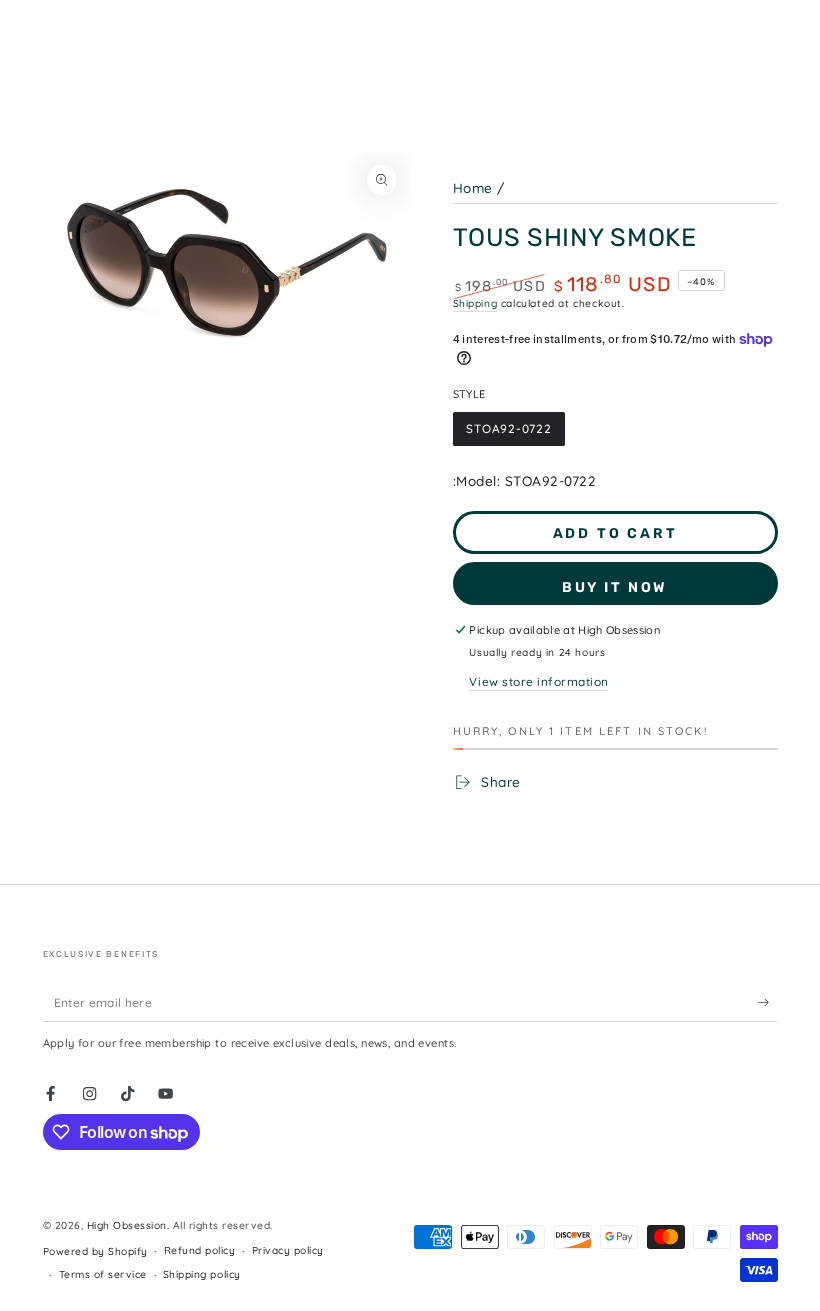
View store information (538, 681)
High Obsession (127, 1225)
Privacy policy (288, 1250)
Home (473, 187)
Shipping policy (202, 1274)
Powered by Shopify (95, 1251)
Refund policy (200, 1250)
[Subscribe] (768, 1002)
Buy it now (615, 587)
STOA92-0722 (508, 433)
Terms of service (103, 1274)
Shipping (475, 303)
